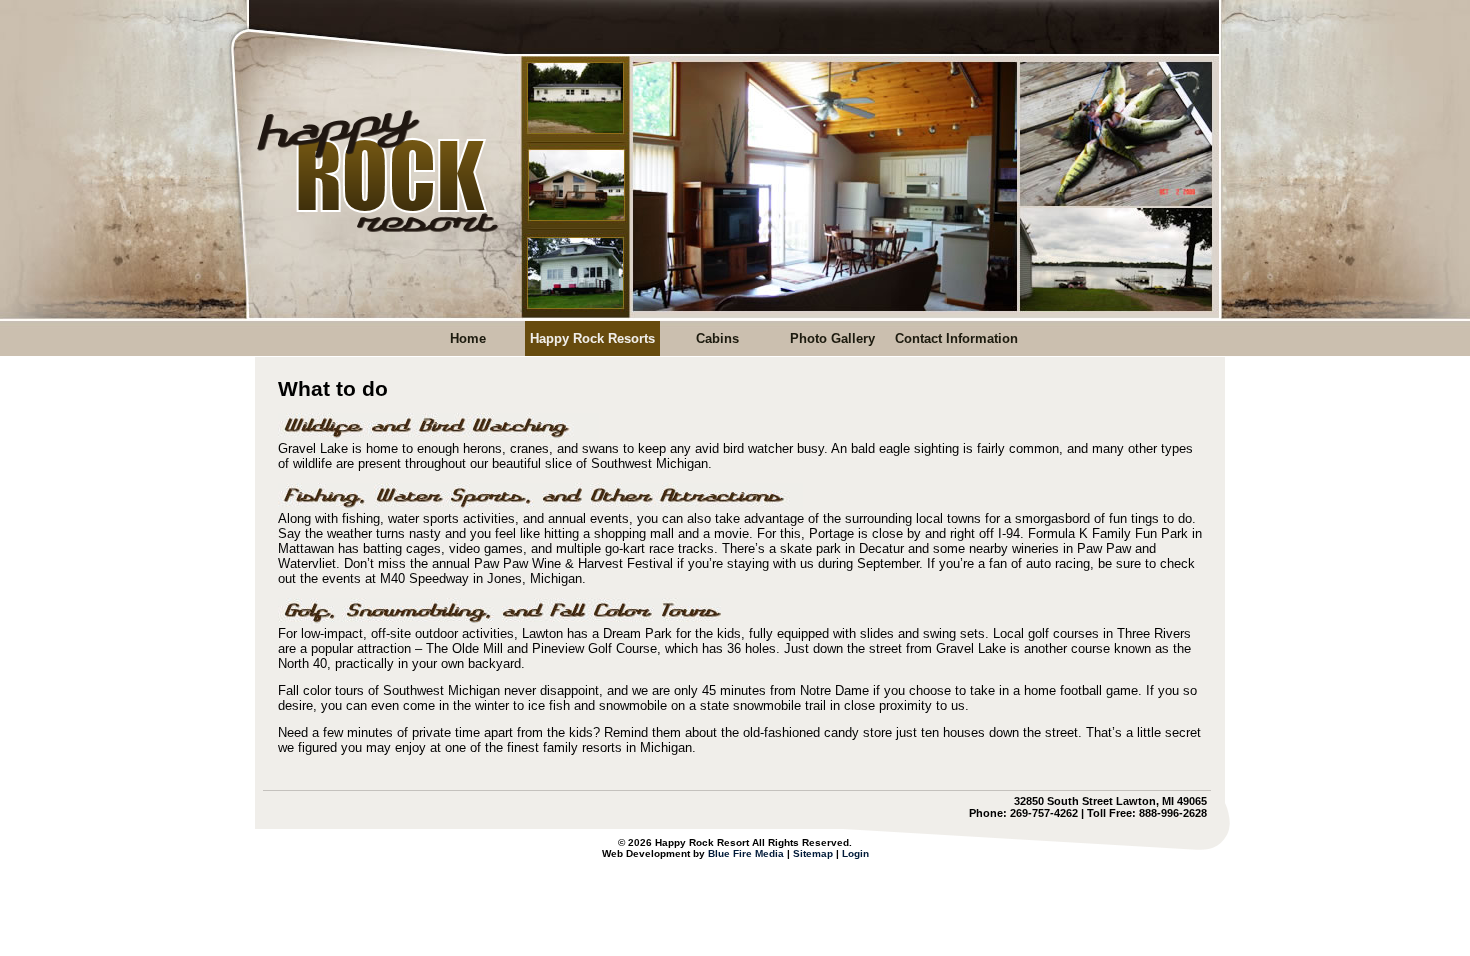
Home (468, 338)
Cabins (717, 338)
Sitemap (813, 853)
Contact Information (956, 338)
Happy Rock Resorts (592, 338)
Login (855, 853)
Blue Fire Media (746, 853)
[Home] (374, 237)
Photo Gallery (832, 338)
